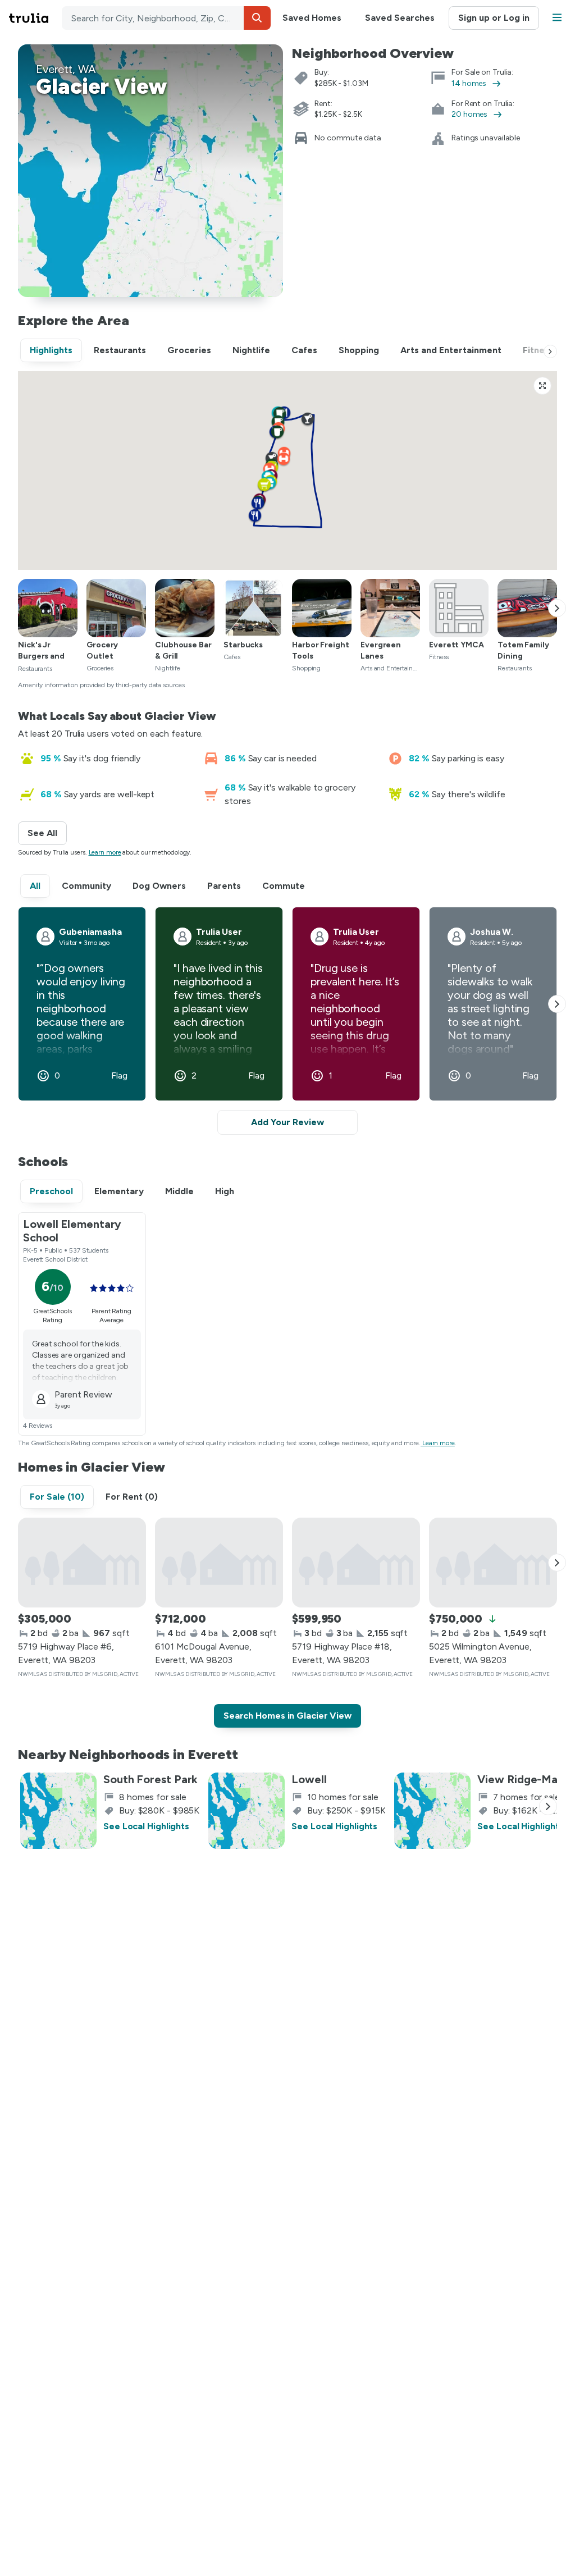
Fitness (538, 350)
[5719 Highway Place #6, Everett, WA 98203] (82, 1563)
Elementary (119, 1191)
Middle (179, 1191)
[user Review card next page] (557, 1004)
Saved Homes (312, 18)
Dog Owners (159, 886)
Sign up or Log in (494, 18)
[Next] (550, 351)
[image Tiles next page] (557, 608)
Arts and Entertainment (451, 350)
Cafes (304, 350)
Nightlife (251, 350)
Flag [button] (119, 1076)
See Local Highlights (146, 1826)
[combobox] (166, 18)
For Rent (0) (132, 1497)
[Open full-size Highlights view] (542, 386)
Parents (224, 886)
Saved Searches (400, 18)
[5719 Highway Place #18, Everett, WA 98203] (356, 1563)
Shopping (359, 350)
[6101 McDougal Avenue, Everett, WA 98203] (219, 1563)
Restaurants (120, 350)
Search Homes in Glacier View (287, 1716)
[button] (257, 18)
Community (86, 886)
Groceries (189, 350)
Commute (284, 886)
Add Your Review (287, 1122)
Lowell (309, 1779)
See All (47, 833)
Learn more (105, 852)
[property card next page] (557, 1563)
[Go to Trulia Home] (35, 18)
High (225, 1191)
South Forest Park (150, 1779)
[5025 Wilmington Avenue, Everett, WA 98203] (493, 1563)
